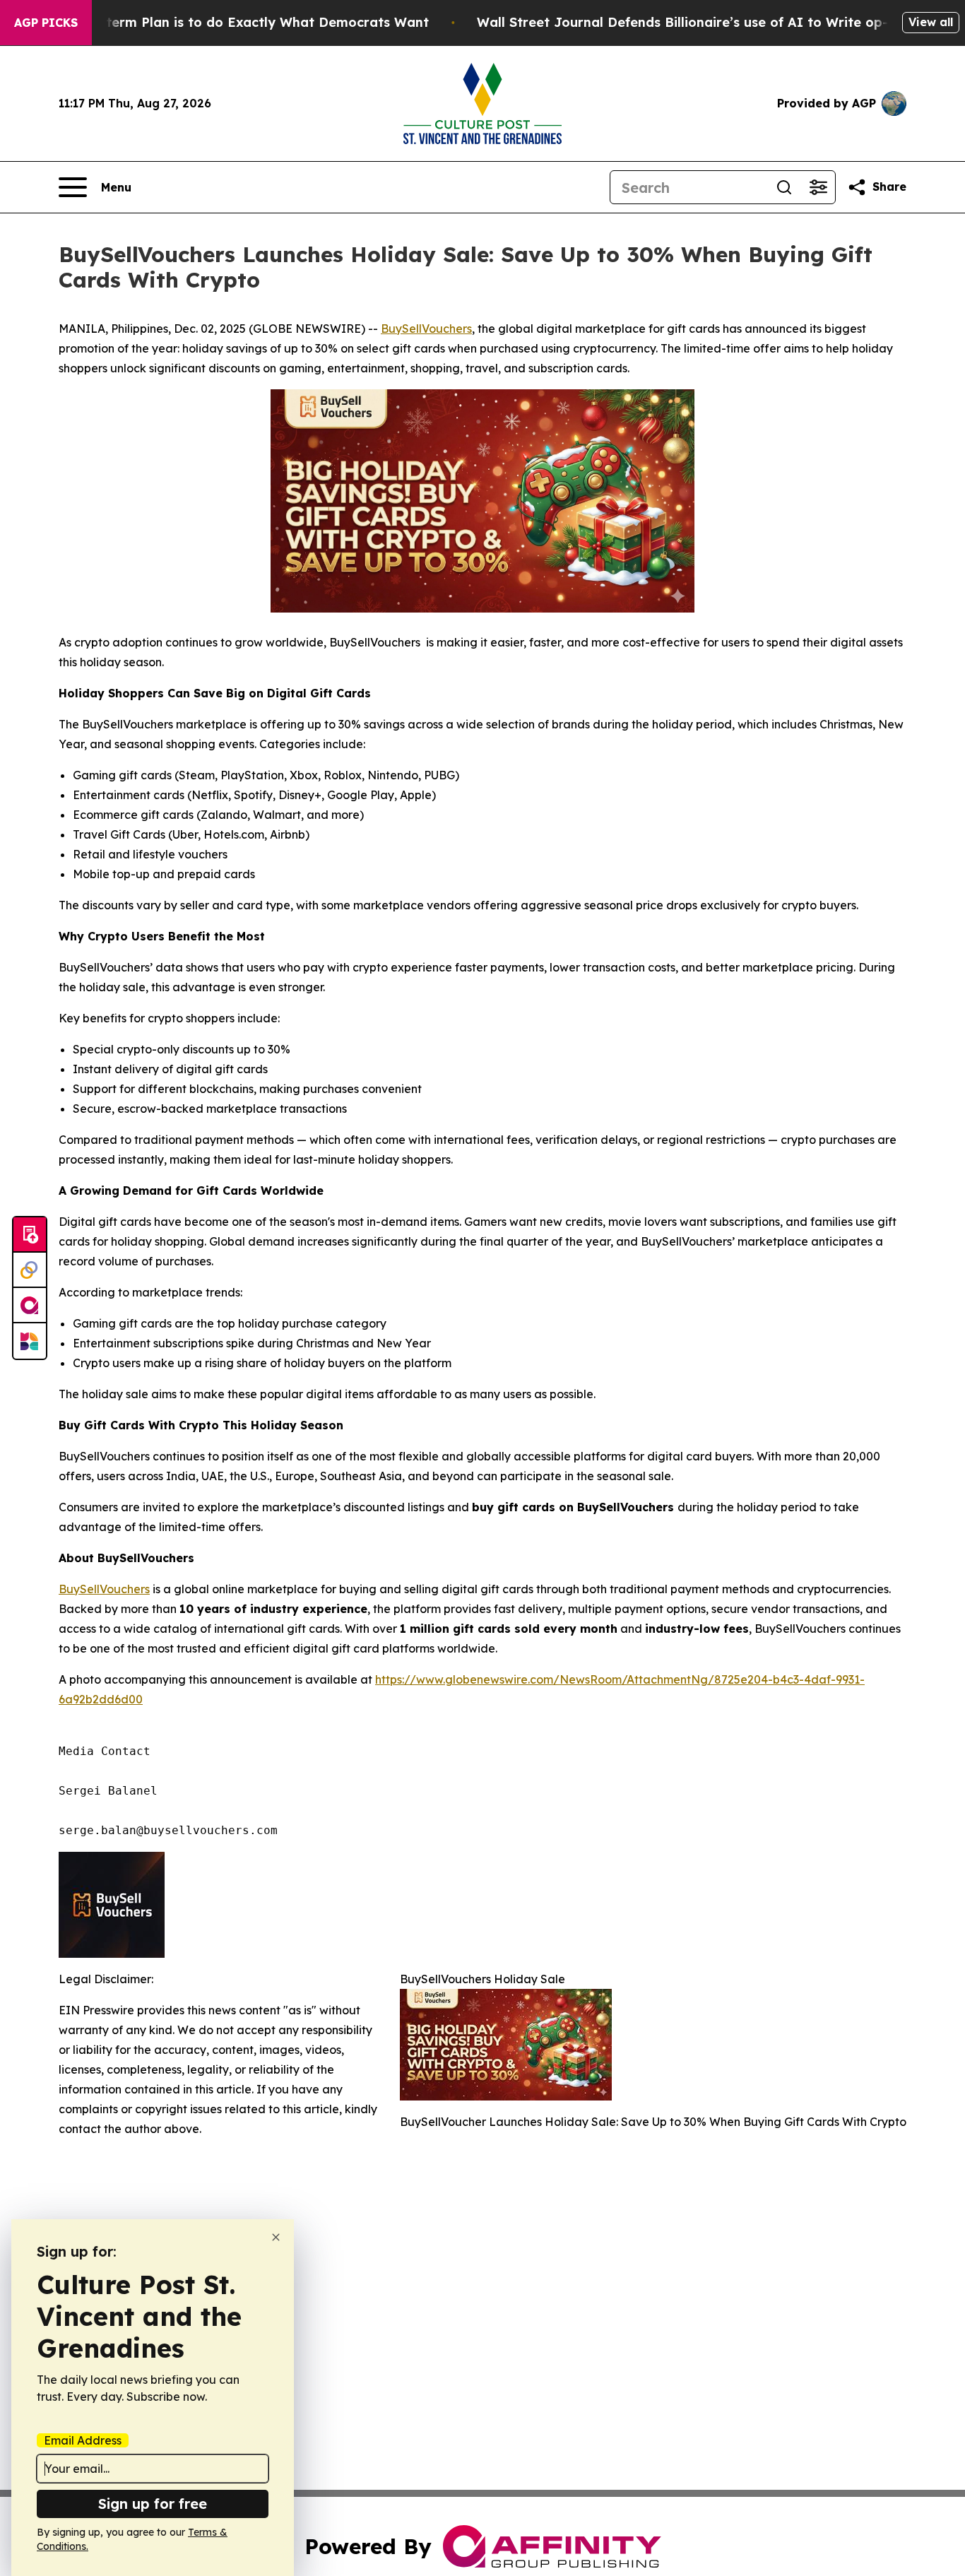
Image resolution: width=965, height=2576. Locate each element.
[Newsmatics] (30, 1341)
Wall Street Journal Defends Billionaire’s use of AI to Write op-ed (691, 22)
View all (931, 22)
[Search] (784, 187)
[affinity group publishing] (30, 1306)
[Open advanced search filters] (818, 187)
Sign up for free (153, 2504)
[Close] (276, 2237)
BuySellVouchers (426, 329)
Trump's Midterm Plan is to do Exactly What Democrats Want (228, 22)
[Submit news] (30, 1235)
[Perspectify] (30, 1270)
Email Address (83, 2440)
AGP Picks (46, 23)
